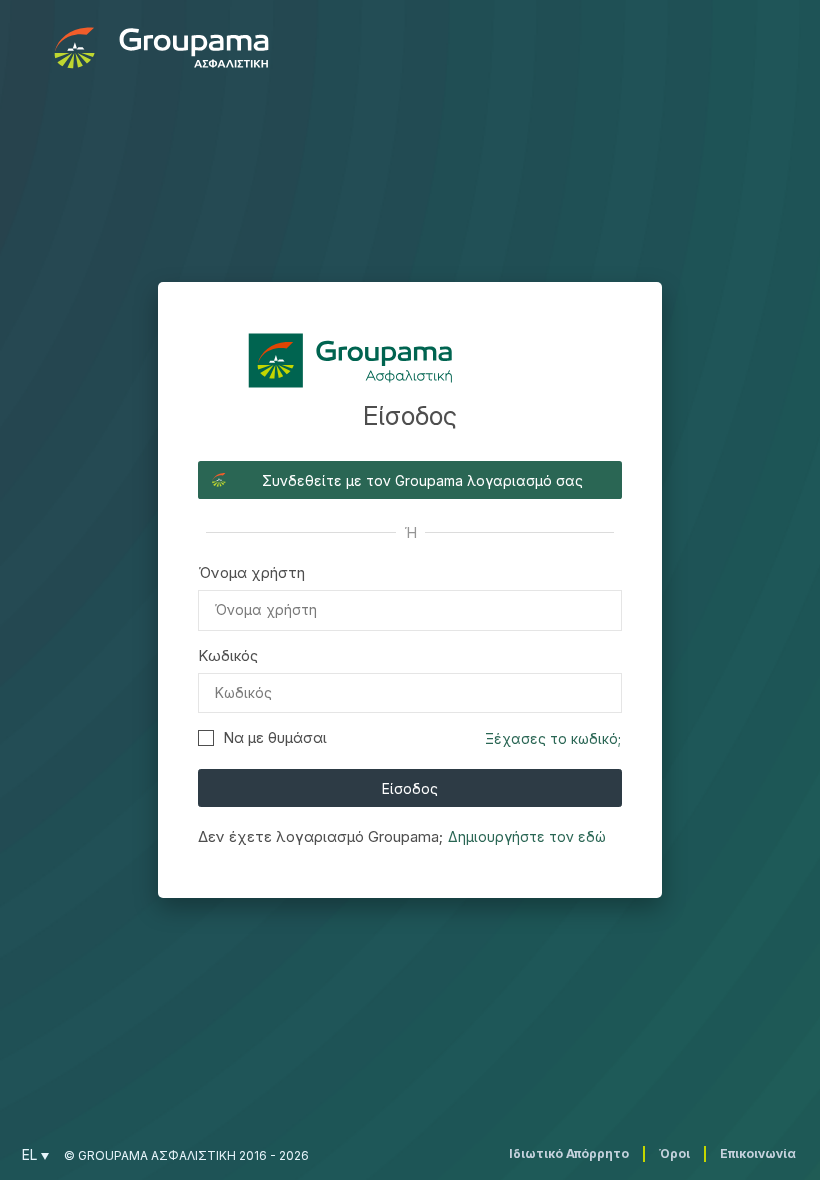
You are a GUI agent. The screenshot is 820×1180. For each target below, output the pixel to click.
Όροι (674, 1153)
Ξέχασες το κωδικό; (553, 738)
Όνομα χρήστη (251, 572)
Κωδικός (228, 655)
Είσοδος (410, 788)
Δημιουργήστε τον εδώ (527, 836)
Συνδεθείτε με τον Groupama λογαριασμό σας (422, 480)
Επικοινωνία (758, 1153)
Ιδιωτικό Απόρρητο (569, 1153)
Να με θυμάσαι (275, 737)
